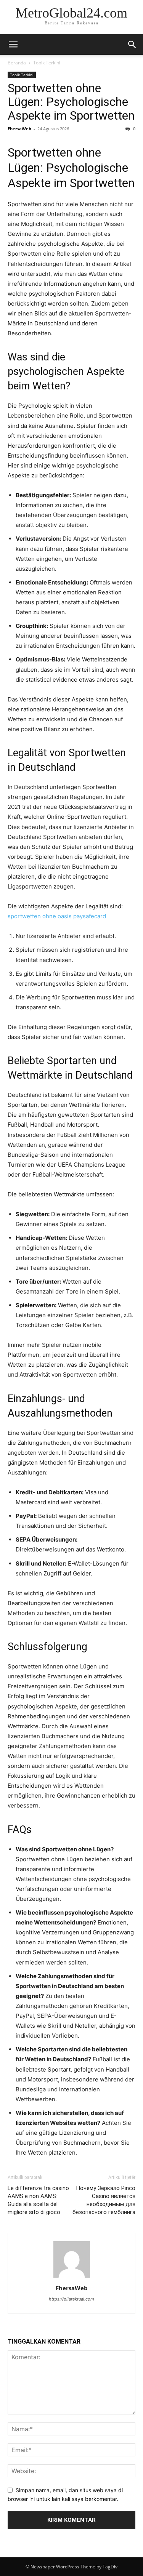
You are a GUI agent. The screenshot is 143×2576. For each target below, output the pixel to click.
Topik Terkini (47, 63)
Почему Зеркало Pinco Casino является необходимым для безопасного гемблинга (104, 2200)
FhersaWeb (19, 129)
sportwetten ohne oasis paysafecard (57, 916)
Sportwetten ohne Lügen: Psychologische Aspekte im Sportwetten (71, 102)
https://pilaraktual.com (71, 2299)
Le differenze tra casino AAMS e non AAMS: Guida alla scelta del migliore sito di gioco (38, 2200)
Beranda (17, 63)
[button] (13, 45)
